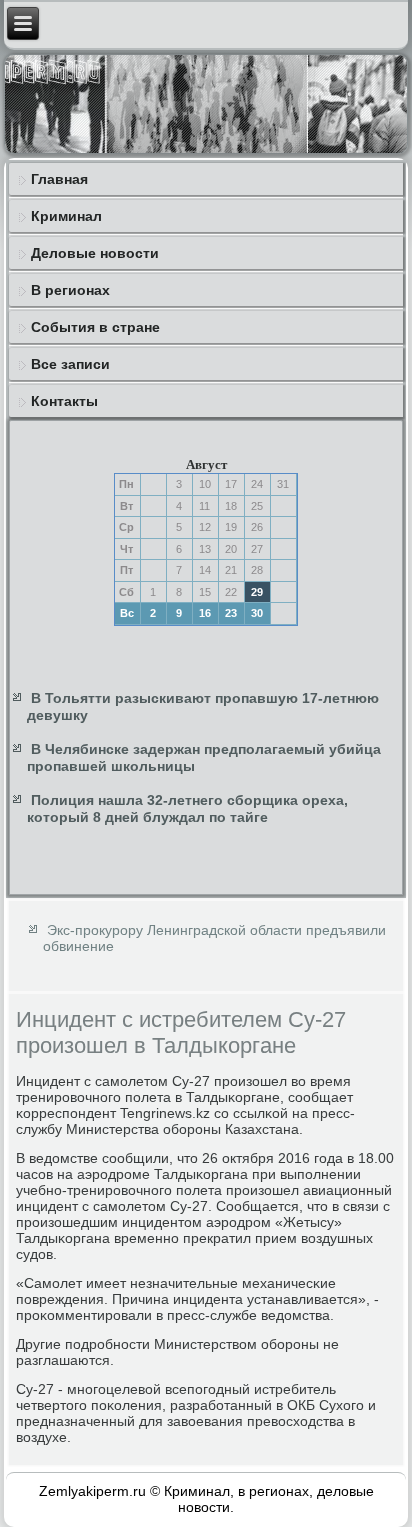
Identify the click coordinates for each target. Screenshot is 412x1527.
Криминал (66, 216)
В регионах (70, 290)
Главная (59, 179)
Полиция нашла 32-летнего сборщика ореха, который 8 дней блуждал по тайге (187, 809)
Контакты (64, 401)
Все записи (70, 364)
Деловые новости (95, 253)
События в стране (95, 327)
